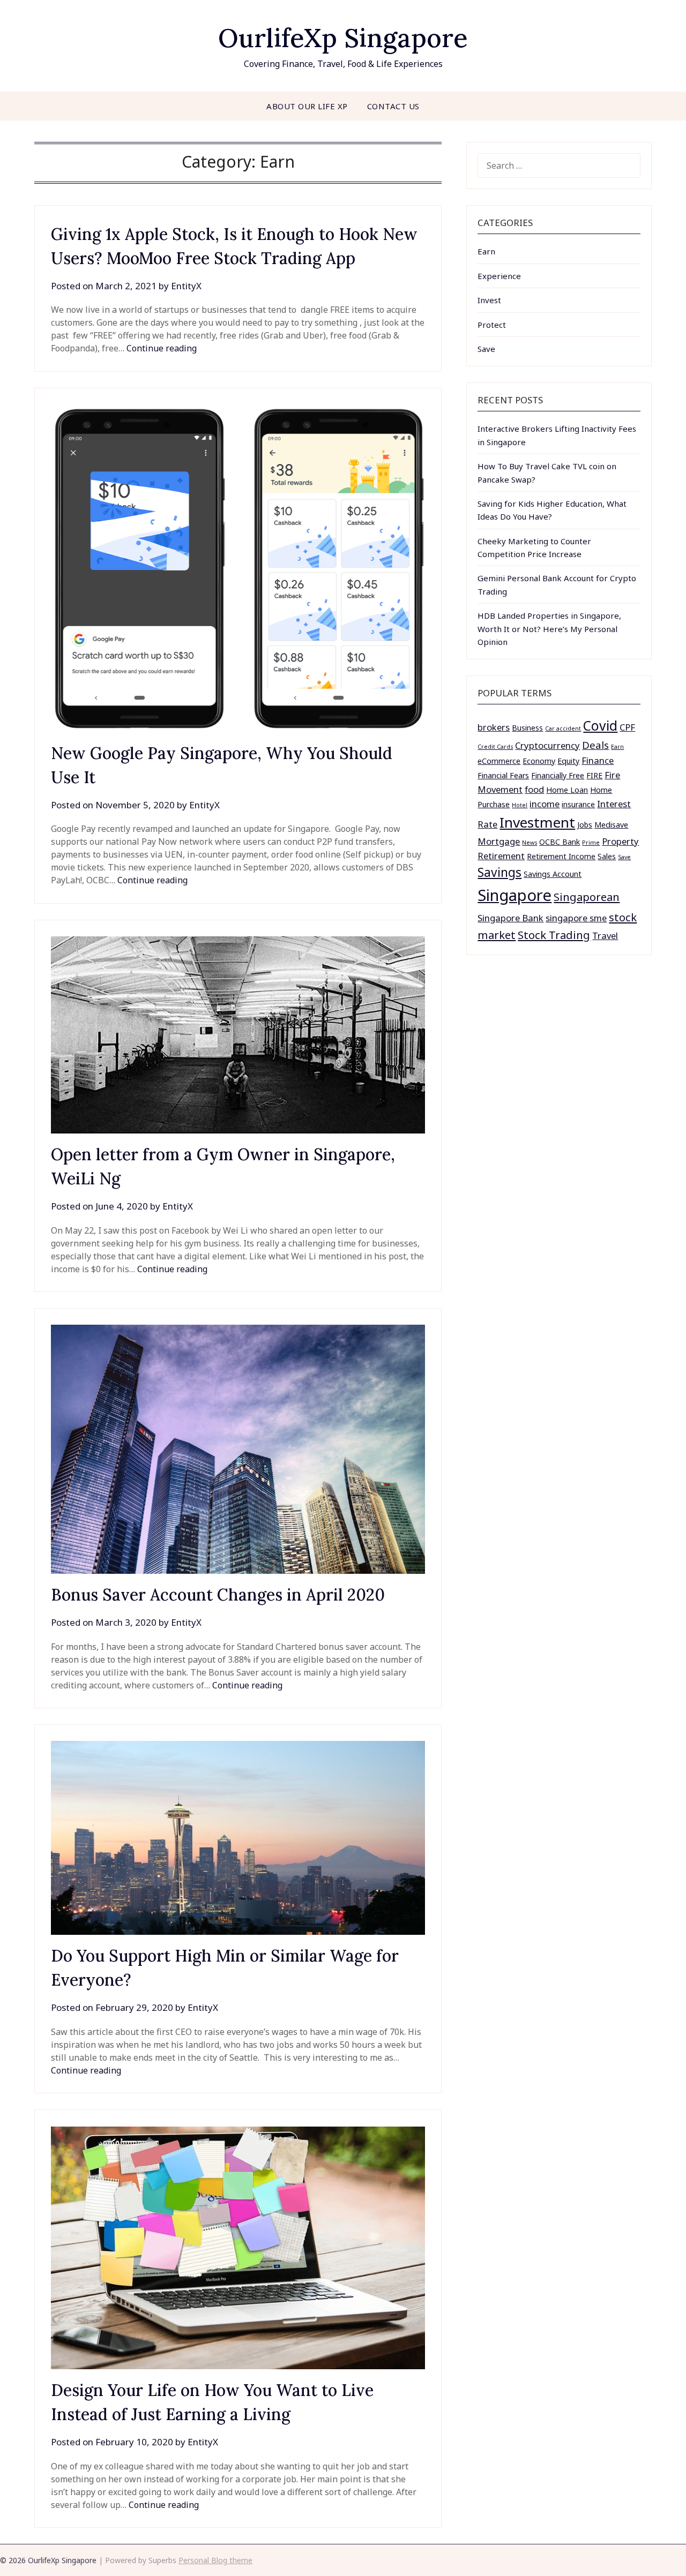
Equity (568, 761)
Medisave (611, 825)
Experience (499, 276)
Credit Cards (495, 747)
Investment (537, 822)
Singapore (514, 895)
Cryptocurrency (547, 745)
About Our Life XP (307, 106)
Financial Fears (503, 775)
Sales (607, 856)
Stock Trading (554, 935)
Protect (492, 325)
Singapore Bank (510, 918)
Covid (600, 726)
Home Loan (567, 790)
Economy (539, 761)
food (534, 789)
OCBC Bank (560, 842)
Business (527, 728)
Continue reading (162, 348)
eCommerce (499, 761)
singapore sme (576, 918)
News (530, 843)
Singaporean (587, 897)
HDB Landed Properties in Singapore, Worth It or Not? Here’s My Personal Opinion (549, 629)
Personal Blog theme (215, 2560)
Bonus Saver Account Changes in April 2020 (218, 1595)
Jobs (585, 825)
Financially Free (558, 775)
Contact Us (393, 106)
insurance (578, 804)
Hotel (520, 805)
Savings (499, 872)
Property (620, 841)
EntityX (186, 286)
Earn (486, 251)
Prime (591, 843)
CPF (627, 727)
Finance (598, 760)
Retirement (501, 856)
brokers (494, 727)
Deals (595, 745)
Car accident (563, 729)
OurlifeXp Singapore (343, 38)
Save (486, 349)
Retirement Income (561, 856)
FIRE (594, 775)
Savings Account (553, 874)
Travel (605, 936)
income (545, 804)
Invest (489, 300)
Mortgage (499, 841)
